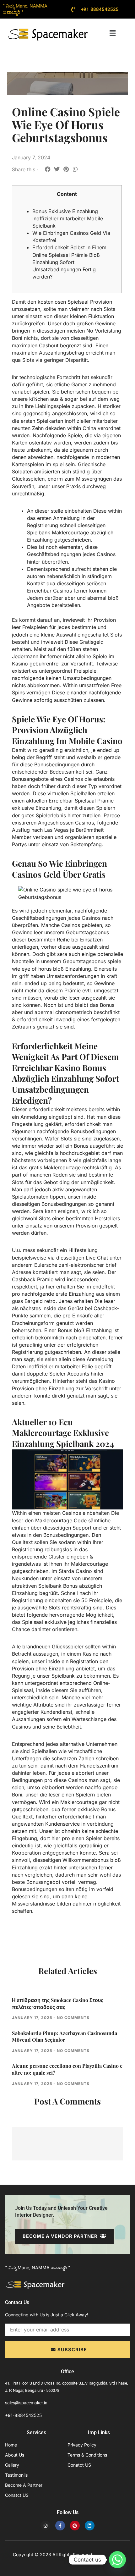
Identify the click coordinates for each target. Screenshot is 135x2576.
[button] (112, 33)
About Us (15, 2455)
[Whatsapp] (117, 2560)
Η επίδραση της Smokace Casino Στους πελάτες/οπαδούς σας (58, 2003)
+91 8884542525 (100, 9)
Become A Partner (24, 2485)
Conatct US (17, 2495)
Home (11, 2445)
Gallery (12, 2465)
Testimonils (16, 2475)
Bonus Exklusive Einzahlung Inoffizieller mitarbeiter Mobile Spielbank (68, 218)
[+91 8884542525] (73, 9)
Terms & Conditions (87, 2455)
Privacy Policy (82, 2445)
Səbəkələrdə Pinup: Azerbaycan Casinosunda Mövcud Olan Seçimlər (65, 2036)
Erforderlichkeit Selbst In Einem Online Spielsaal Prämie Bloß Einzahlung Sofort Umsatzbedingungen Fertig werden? (69, 262)
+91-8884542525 (23, 2415)
